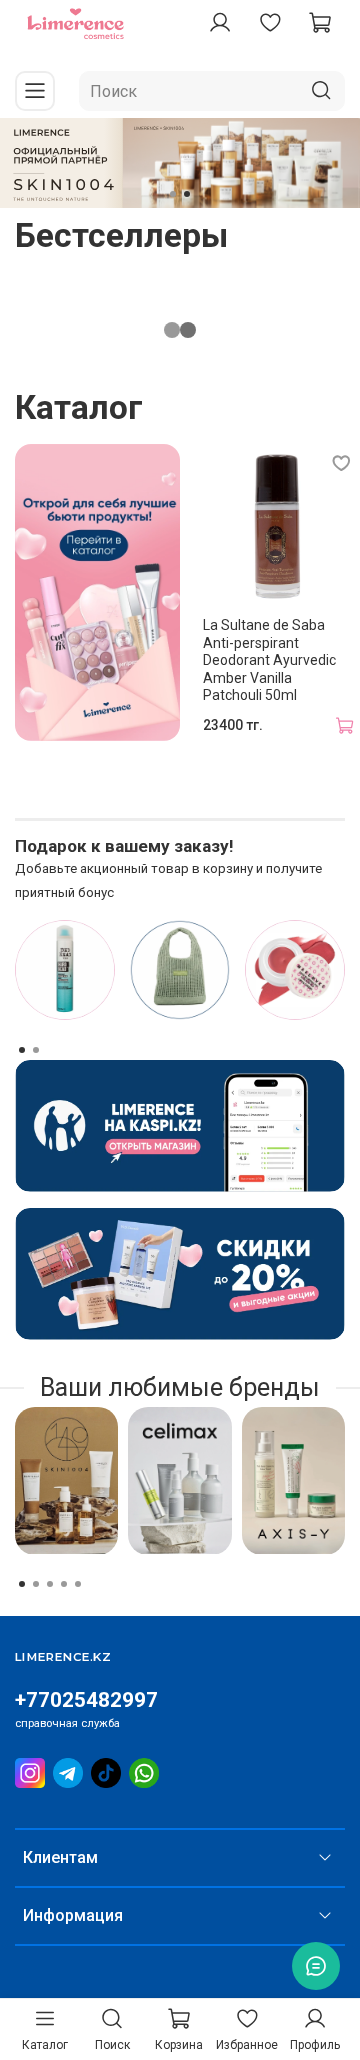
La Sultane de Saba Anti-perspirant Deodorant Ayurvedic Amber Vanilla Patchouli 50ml (269, 660)
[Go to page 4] (64, 1584)
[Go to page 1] (22, 1050)
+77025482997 (86, 1700)
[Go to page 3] (50, 1584)
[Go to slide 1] (173, 194)
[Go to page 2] (36, 1050)
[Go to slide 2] (187, 194)
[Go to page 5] (78, 1584)
